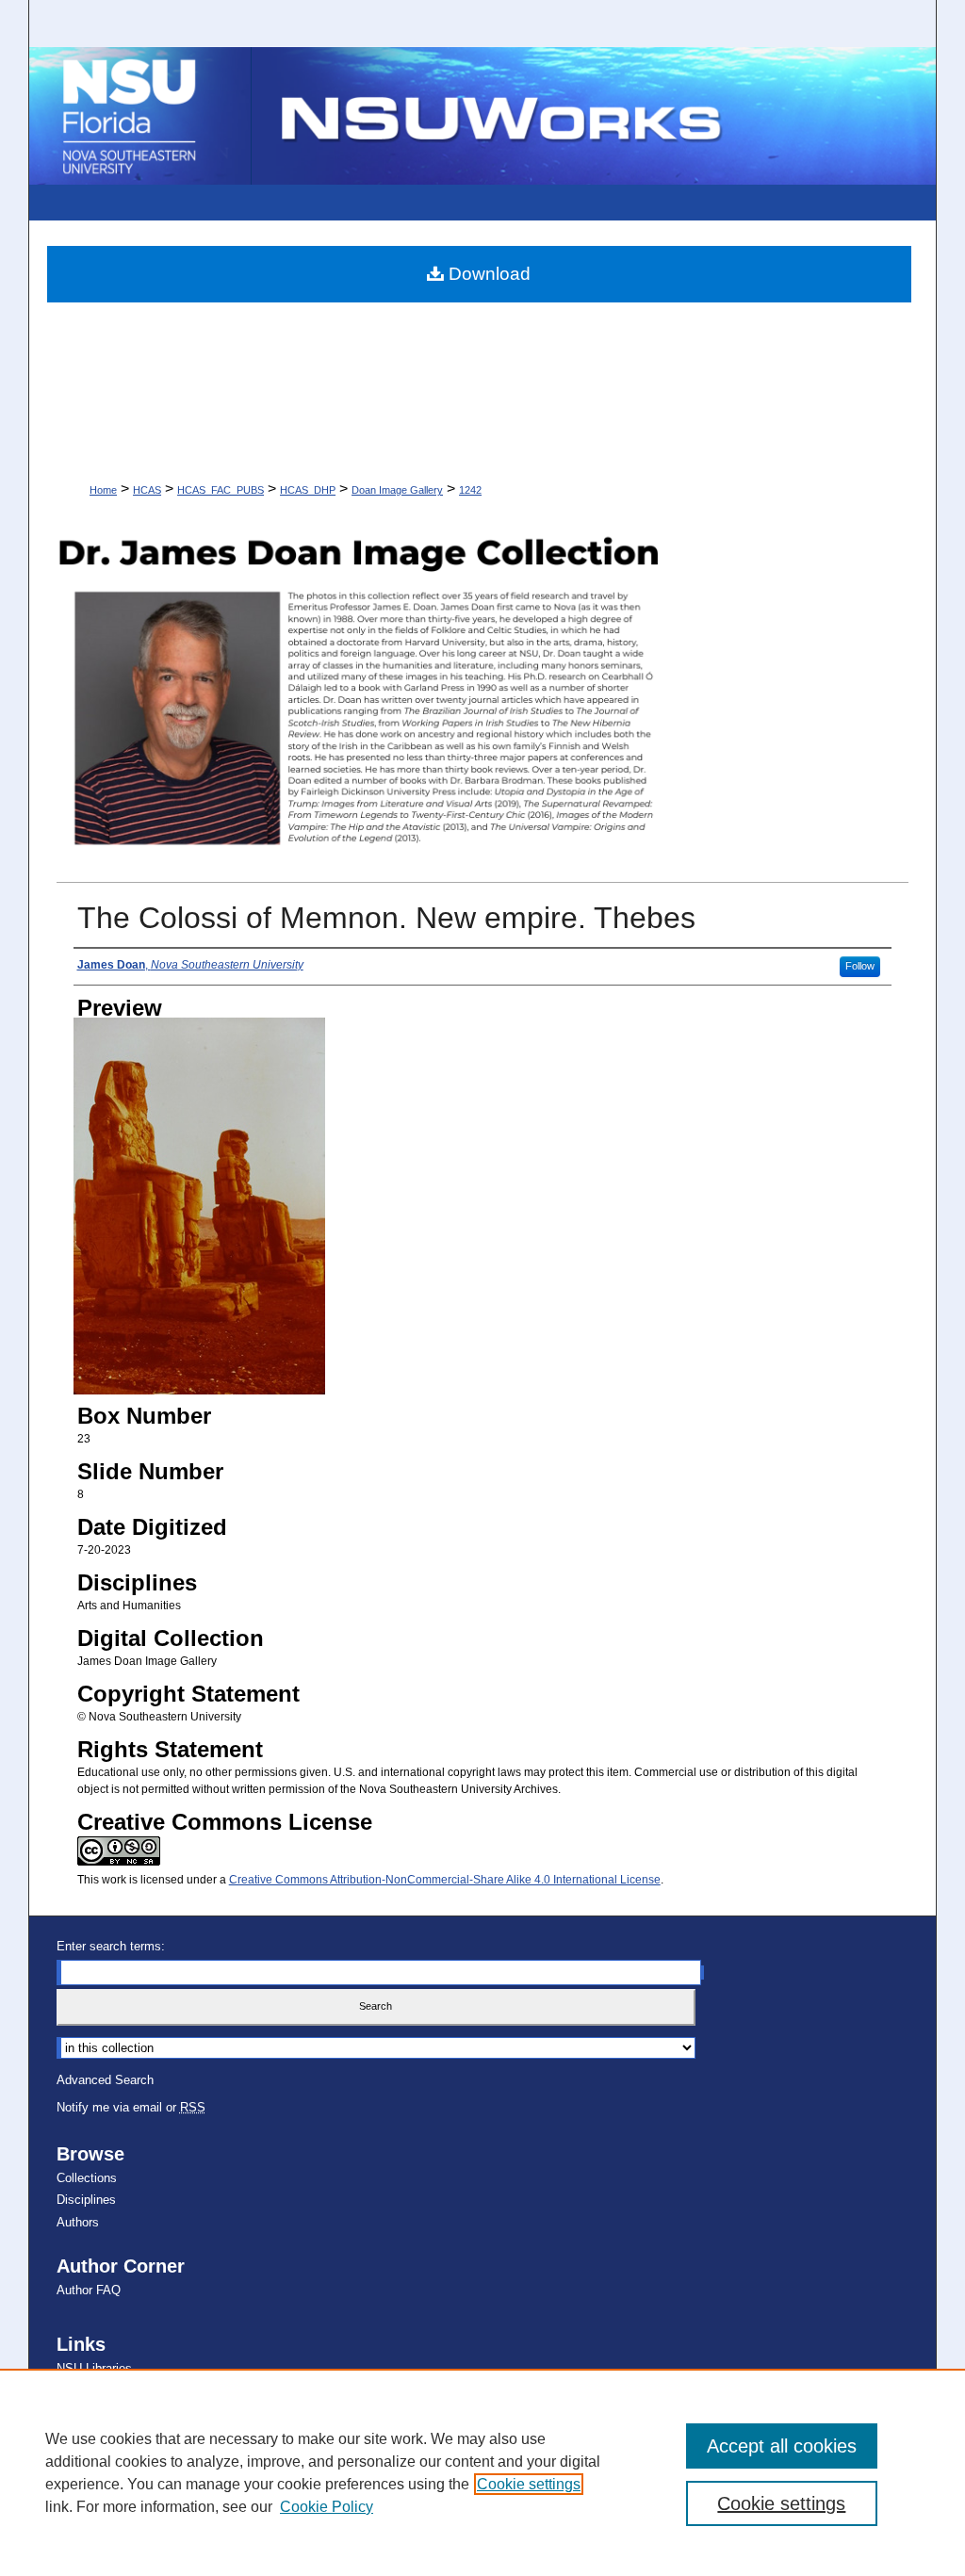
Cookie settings (529, 2484)
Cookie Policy (327, 2507)
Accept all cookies (782, 2446)
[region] (482, 2472)
